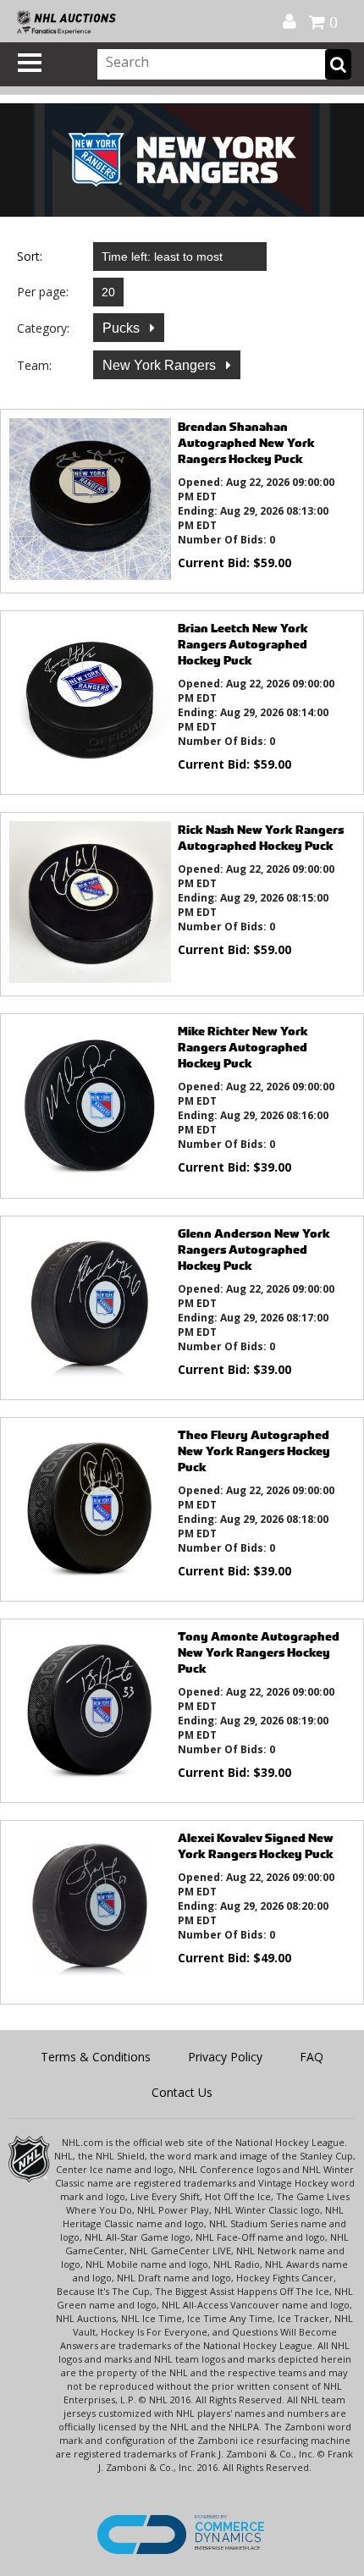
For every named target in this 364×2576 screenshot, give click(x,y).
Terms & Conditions (96, 2057)
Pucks (123, 328)
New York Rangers (161, 365)
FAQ (312, 2057)
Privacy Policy (225, 2057)
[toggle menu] (30, 63)
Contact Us (182, 2092)
